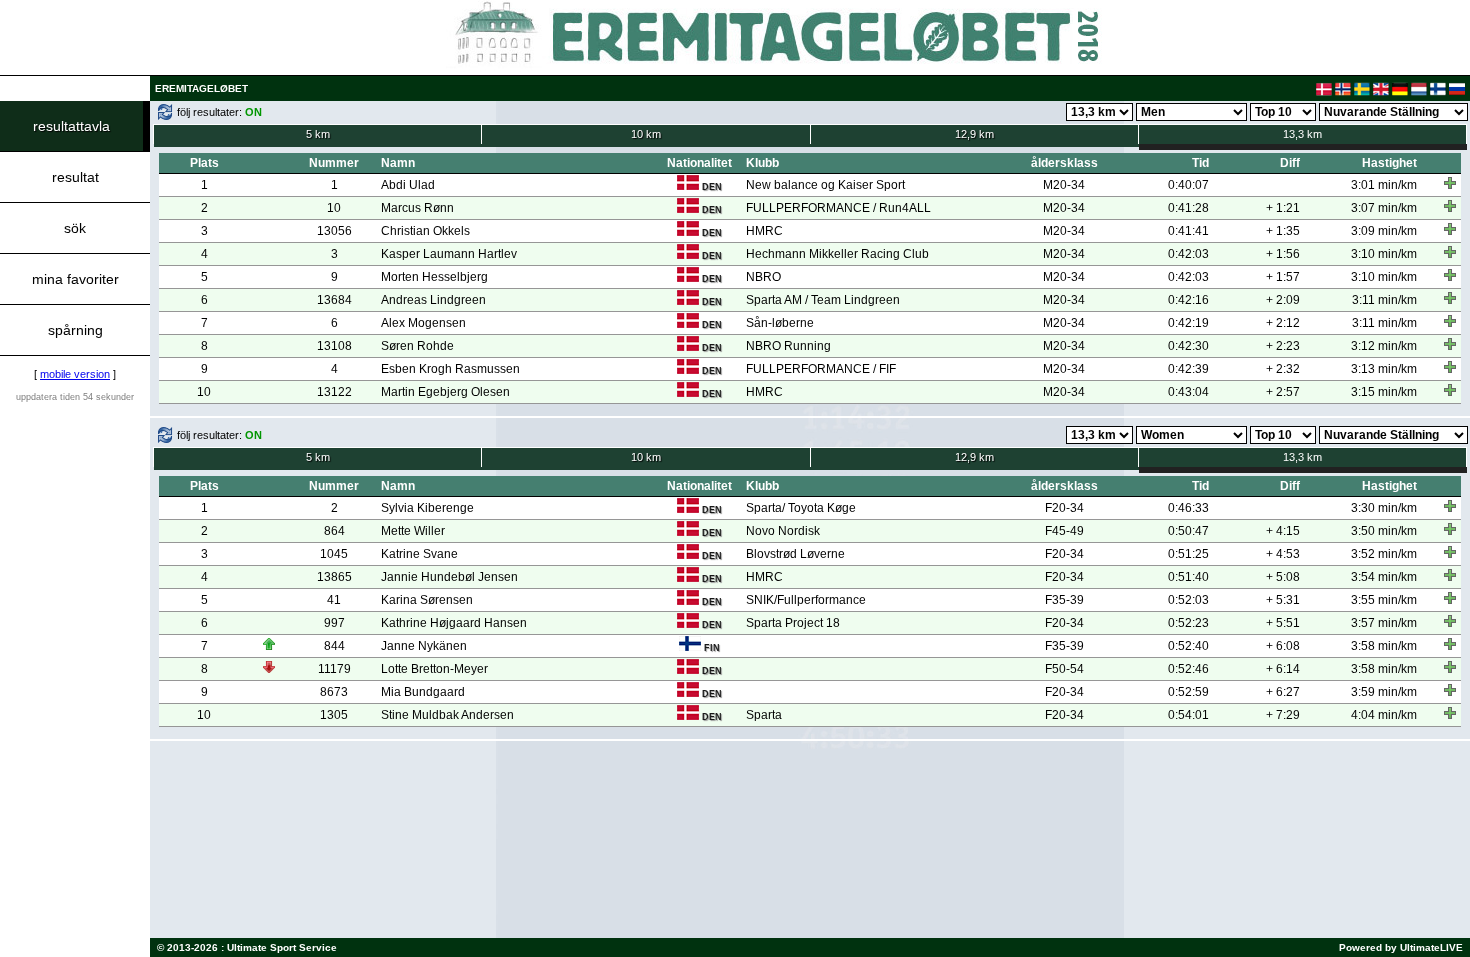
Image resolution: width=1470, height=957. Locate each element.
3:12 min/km (1384, 346)
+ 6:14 (1283, 669)
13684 (334, 300)
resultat (75, 177)
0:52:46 (1188, 669)
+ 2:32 (1283, 369)
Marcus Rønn (417, 208)
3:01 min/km (1384, 185)
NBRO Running (788, 346)
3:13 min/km (1384, 369)
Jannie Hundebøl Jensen (449, 577)
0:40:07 (1188, 185)
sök (75, 228)
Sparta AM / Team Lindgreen (823, 300)
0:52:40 (1188, 646)
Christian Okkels (425, 231)
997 (334, 623)
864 (334, 531)
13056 (334, 231)
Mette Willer (413, 531)
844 (334, 646)
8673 (334, 692)
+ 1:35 (1283, 231)
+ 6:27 (1283, 692)
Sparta (764, 715)
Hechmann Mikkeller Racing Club (837, 254)
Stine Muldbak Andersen (447, 715)
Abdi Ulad (408, 185)
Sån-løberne (780, 323)
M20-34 (1064, 185)
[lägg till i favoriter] (1450, 183)
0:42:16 (1188, 300)
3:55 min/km (1384, 600)
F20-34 (1064, 508)
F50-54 (1064, 669)
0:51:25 (1188, 554)
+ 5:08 (1283, 577)
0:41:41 (1188, 231)
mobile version (75, 374)
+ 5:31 (1283, 600)
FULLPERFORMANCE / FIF (821, 369)
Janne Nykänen (424, 646)
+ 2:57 (1283, 392)
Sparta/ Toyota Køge (801, 508)
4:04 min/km (1384, 715)
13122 (334, 392)
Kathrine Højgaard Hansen (454, 623)
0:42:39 (1188, 369)
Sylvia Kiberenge (427, 508)
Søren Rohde (417, 346)
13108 (334, 346)
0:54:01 (1188, 715)
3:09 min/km (1384, 231)
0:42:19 (1188, 323)
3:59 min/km (1384, 692)
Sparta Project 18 (793, 623)
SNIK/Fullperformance (806, 600)
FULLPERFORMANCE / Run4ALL (838, 208)
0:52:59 (1188, 692)
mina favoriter (75, 279)
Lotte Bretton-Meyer (434, 669)
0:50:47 (1188, 531)
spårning (75, 330)
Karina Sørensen (427, 600)
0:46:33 (1188, 508)
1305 (334, 715)
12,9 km (974, 134)
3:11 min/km (1384, 300)
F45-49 (1064, 531)
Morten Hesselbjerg (434, 277)
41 (334, 600)
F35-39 (1064, 600)
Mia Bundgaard (423, 692)
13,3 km (1302, 134)
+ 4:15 (1283, 531)
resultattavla (71, 126)
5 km (318, 134)
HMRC (764, 231)
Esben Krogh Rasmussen (450, 369)
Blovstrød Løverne (795, 554)
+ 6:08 (1283, 646)
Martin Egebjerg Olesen (445, 392)
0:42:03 (1188, 254)
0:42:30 (1188, 346)
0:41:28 (1188, 208)
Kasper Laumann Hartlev (449, 254)
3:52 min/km (1384, 554)
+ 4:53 (1283, 554)
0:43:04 (1188, 392)
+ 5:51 (1283, 623)
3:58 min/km (1384, 646)
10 (334, 208)
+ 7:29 (1283, 715)
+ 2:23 (1283, 346)
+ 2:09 (1283, 300)
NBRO (763, 277)
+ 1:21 (1283, 208)
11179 (334, 669)
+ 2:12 (1283, 323)
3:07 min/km (1384, 208)
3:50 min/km (1384, 531)
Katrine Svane (419, 554)
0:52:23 (1188, 623)
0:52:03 (1188, 600)
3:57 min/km (1384, 623)
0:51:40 (1188, 577)
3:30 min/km (1384, 508)
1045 (334, 554)
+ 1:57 (1283, 277)
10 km (646, 134)
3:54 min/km (1384, 577)
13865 (334, 577)
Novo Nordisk (783, 531)
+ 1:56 (1283, 254)
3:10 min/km (1384, 254)
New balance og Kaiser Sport (825, 185)
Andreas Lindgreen (433, 300)
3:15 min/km (1384, 392)
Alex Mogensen (423, 323)
